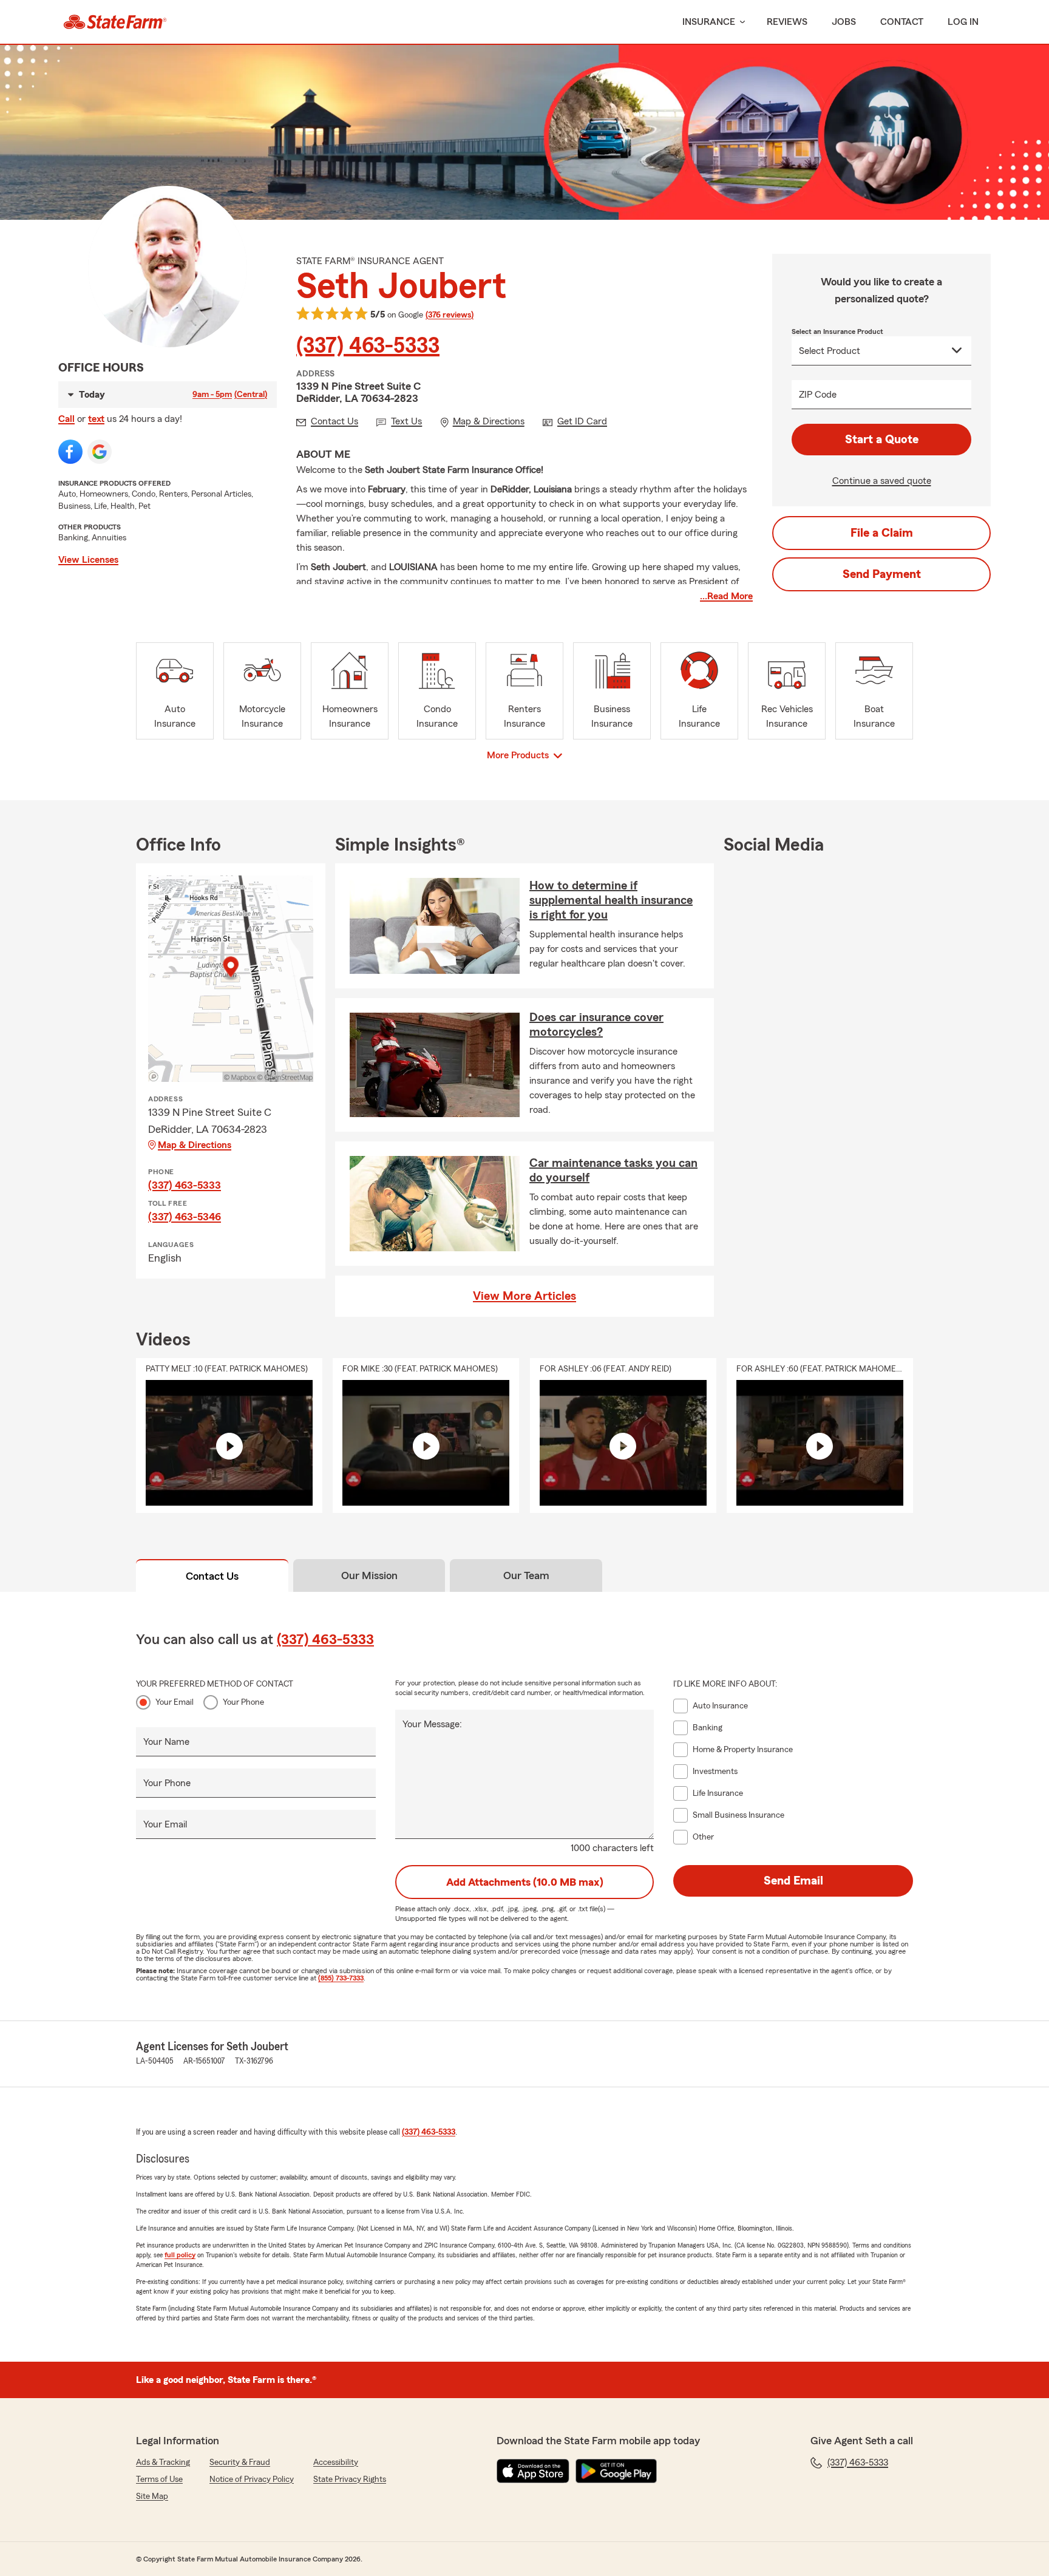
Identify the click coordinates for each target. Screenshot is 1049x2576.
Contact (902, 22)
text (96, 419)
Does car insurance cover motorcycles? (596, 1025)
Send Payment (882, 574)
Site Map (152, 2496)
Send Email (793, 1881)
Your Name (166, 1742)
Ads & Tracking (163, 2462)
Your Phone (243, 1702)
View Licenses (88, 560)
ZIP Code (818, 395)
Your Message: (432, 1724)
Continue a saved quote (882, 481)
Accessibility (336, 2462)
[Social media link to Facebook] (70, 452)
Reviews (787, 22)
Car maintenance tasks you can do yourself (613, 1171)
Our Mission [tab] (369, 1575)
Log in (963, 22)
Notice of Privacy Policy (252, 2479)
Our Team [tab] (526, 1575)
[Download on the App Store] (533, 2471)
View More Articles (524, 1296)
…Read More (726, 596)
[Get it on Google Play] (616, 2471)
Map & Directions (195, 1145)
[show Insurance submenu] (740, 22)
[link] (115, 22)
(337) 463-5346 (185, 1217)
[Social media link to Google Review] (100, 452)
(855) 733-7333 (341, 1978)
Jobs (844, 22)
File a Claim (882, 533)
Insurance (709, 22)
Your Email (175, 1702)
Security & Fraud (240, 2462)
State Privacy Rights (350, 2479)
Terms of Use (159, 2479)
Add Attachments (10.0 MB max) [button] (525, 1882)
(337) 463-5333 (368, 346)
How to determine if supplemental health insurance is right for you (611, 900)
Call (66, 419)
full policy (180, 2255)
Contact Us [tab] (212, 1576)
